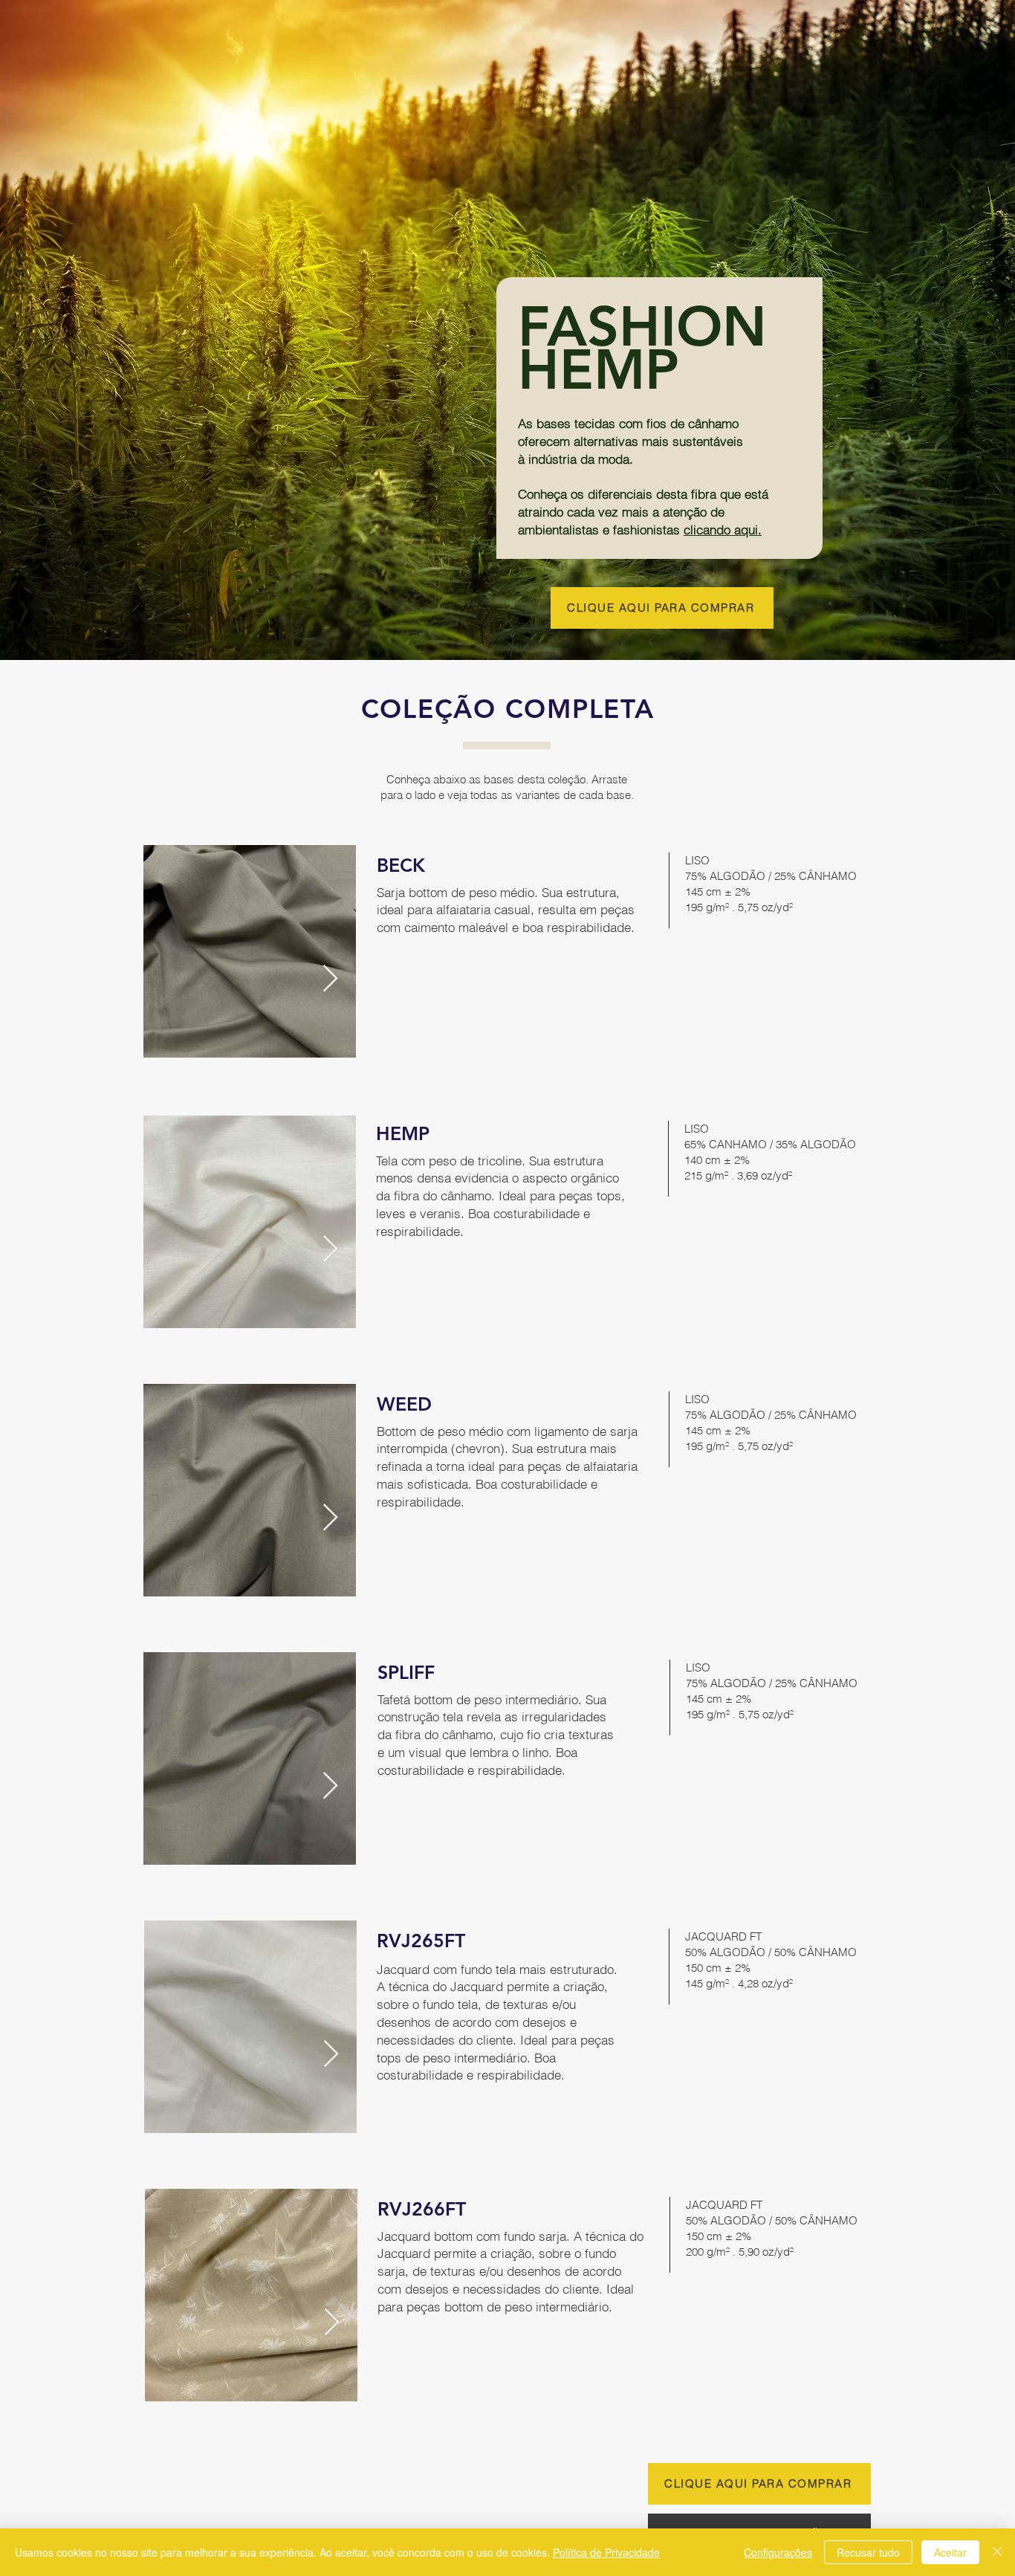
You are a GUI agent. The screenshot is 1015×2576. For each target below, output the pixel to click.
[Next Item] (330, 979)
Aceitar (950, 2552)
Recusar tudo (868, 2552)
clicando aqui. (723, 530)
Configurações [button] (778, 2552)
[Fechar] (997, 2552)
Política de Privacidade (606, 2552)
